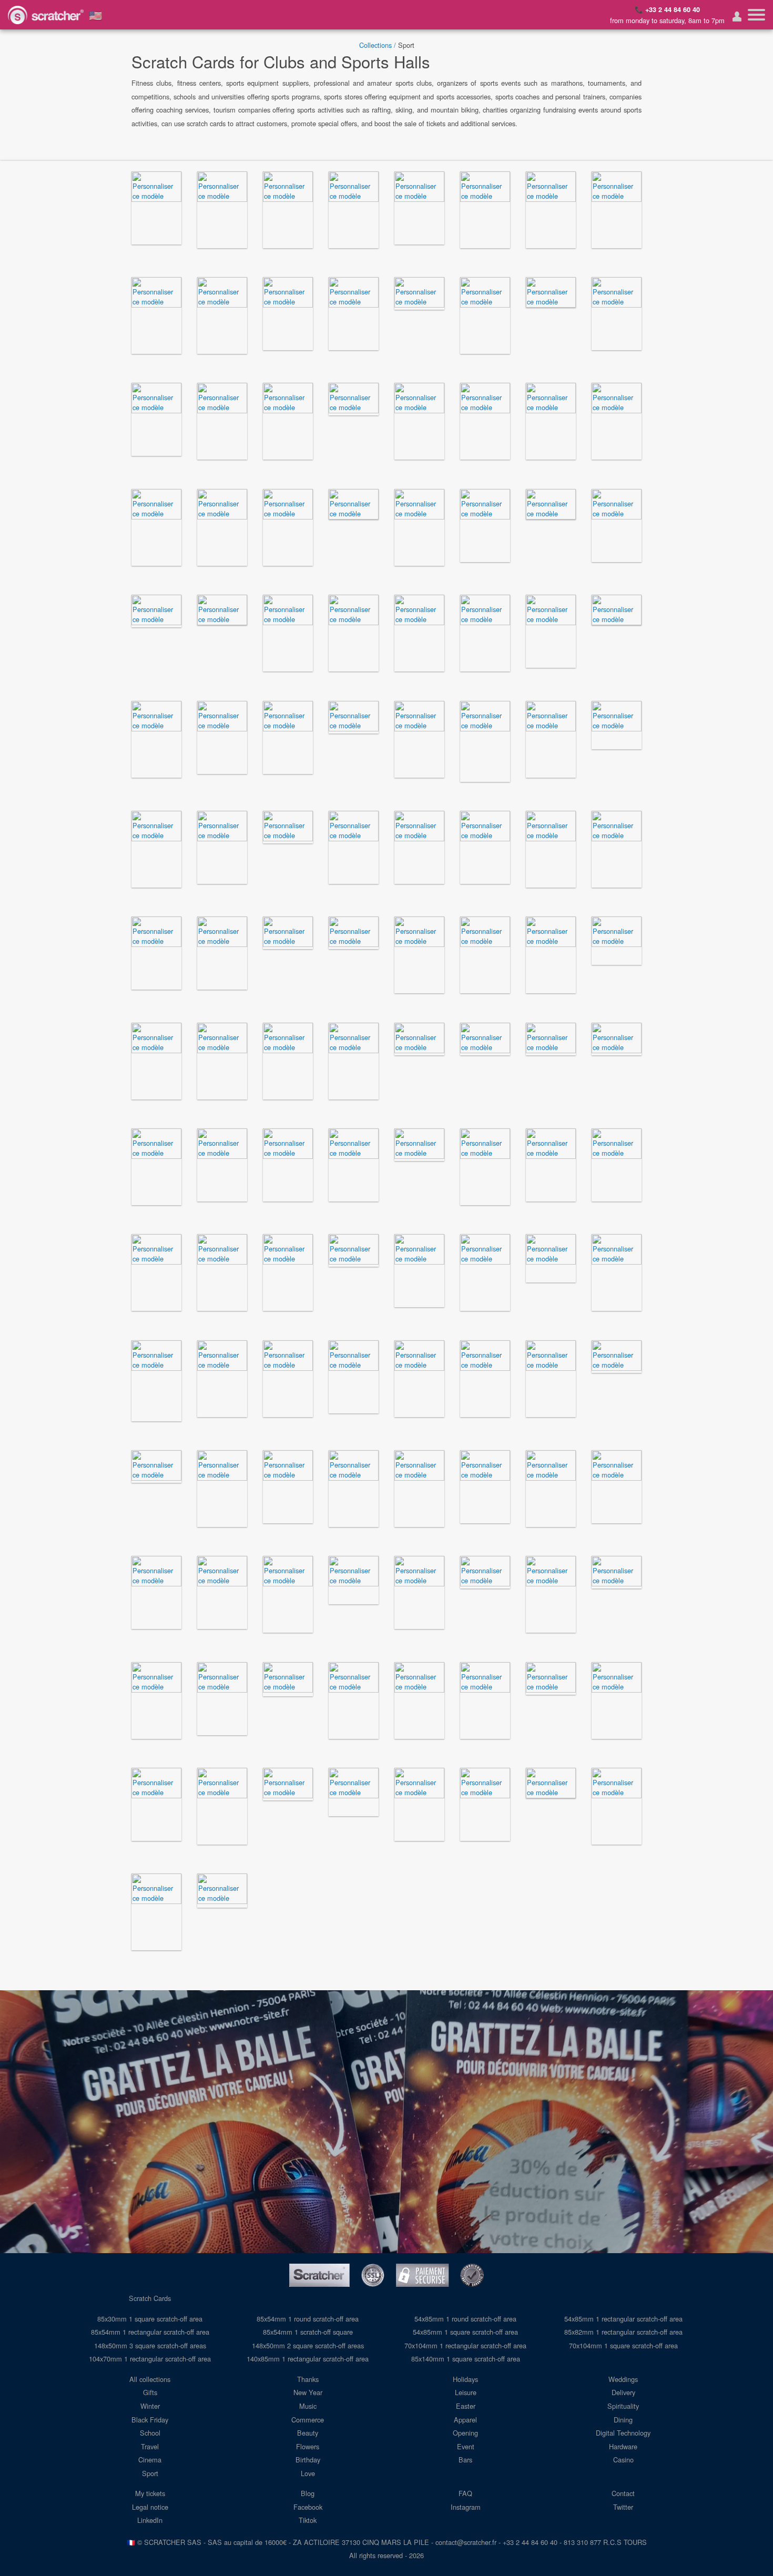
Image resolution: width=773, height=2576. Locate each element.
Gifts (150, 2392)
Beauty (308, 2433)
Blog (308, 2493)
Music (308, 2406)
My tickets (150, 2493)
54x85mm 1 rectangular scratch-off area (623, 2319)
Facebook (308, 2507)
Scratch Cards (150, 2298)
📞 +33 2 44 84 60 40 (667, 9)
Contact (623, 2493)
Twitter (623, 2507)
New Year (308, 2392)
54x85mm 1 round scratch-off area (465, 2319)
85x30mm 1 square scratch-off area (150, 2319)
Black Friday (150, 2420)
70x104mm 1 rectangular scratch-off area (465, 2345)
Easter (466, 2406)
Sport (150, 2473)
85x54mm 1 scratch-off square (308, 2332)
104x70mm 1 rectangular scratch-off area (150, 2359)
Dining (623, 2420)
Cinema (150, 2460)
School (150, 2433)
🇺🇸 (96, 15)
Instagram (466, 2507)
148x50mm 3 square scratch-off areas (150, 2345)
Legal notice (150, 2507)
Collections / (378, 45)
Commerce (308, 2420)
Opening (465, 2433)
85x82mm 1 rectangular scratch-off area (623, 2332)
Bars (465, 2460)
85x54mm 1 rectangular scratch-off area (150, 2332)
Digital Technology (623, 2433)
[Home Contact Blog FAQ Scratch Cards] (756, 15)
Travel (150, 2446)
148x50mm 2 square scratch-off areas (308, 2345)
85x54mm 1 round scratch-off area (308, 2319)
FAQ (465, 2493)
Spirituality (623, 2406)
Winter (150, 2406)
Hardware (623, 2446)
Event (466, 2446)
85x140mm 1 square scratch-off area (466, 2359)
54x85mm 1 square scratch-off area (465, 2332)
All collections (150, 2379)
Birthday (308, 2460)
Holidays (465, 2379)
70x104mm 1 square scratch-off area (623, 2345)
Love (308, 2473)
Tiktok (308, 2520)
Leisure (466, 2392)
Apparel (465, 2420)
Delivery (623, 2392)
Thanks (308, 2379)
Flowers (308, 2446)
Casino (623, 2460)
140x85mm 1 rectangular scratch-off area (308, 2359)
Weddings (623, 2379)
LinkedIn (150, 2520)
